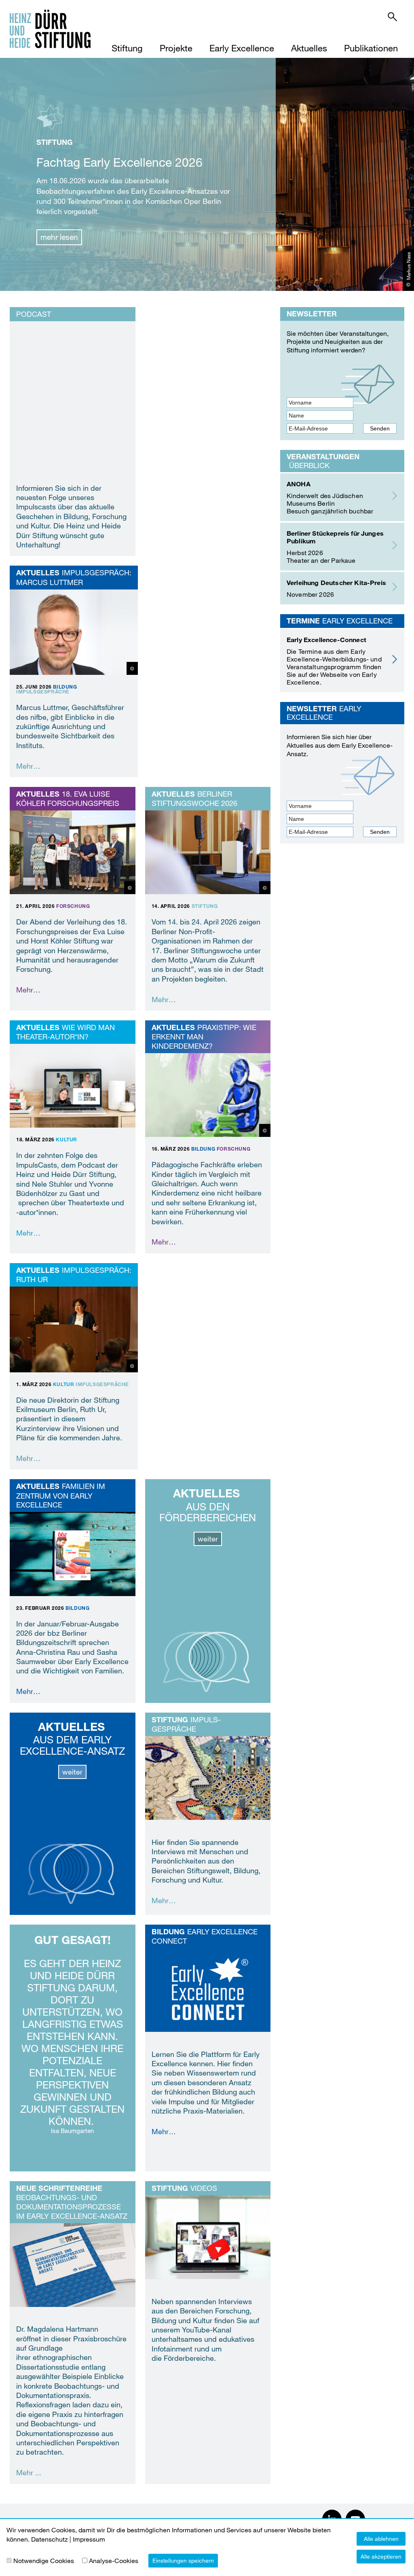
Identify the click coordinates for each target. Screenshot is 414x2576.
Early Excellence (242, 48)
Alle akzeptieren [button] (381, 2556)
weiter (208, 1539)
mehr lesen (59, 237)
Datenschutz (50, 2539)
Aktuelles (309, 48)
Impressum (89, 2539)
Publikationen (371, 48)
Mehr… (28, 766)
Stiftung (127, 48)
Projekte (176, 48)
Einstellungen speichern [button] (183, 2560)
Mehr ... (29, 2472)
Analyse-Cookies (114, 2560)
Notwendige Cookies (44, 2560)
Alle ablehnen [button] (381, 2539)
